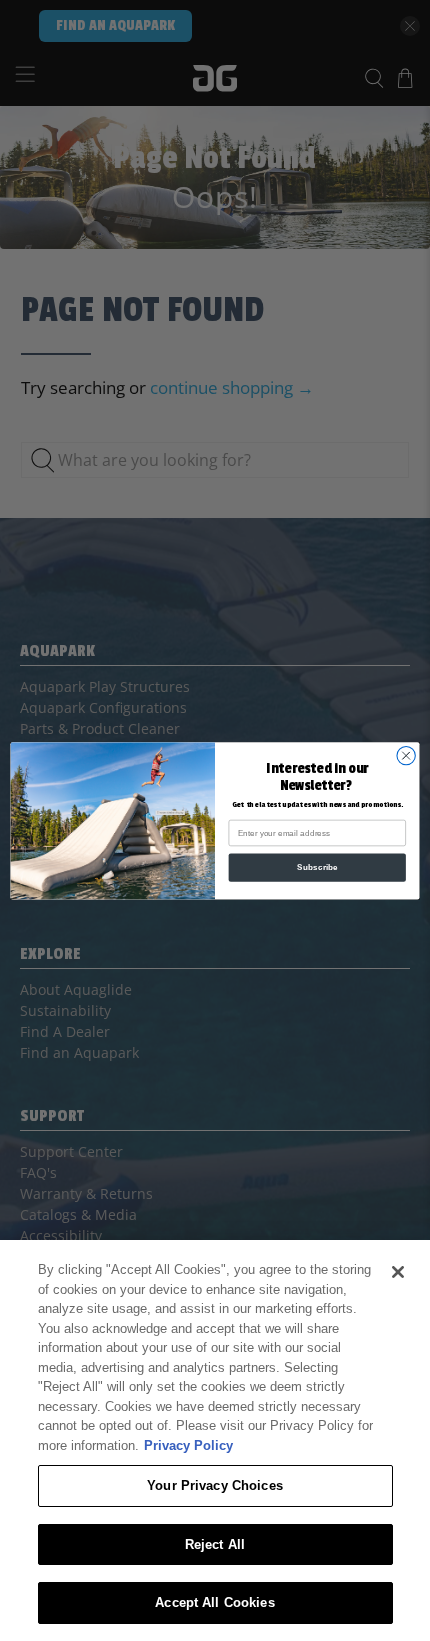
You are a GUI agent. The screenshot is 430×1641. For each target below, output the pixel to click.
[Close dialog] (406, 755)
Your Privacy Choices (215, 1485)
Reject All (215, 1544)
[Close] (398, 1272)
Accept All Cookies (214, 1602)
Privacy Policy (188, 1445)
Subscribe (317, 867)
